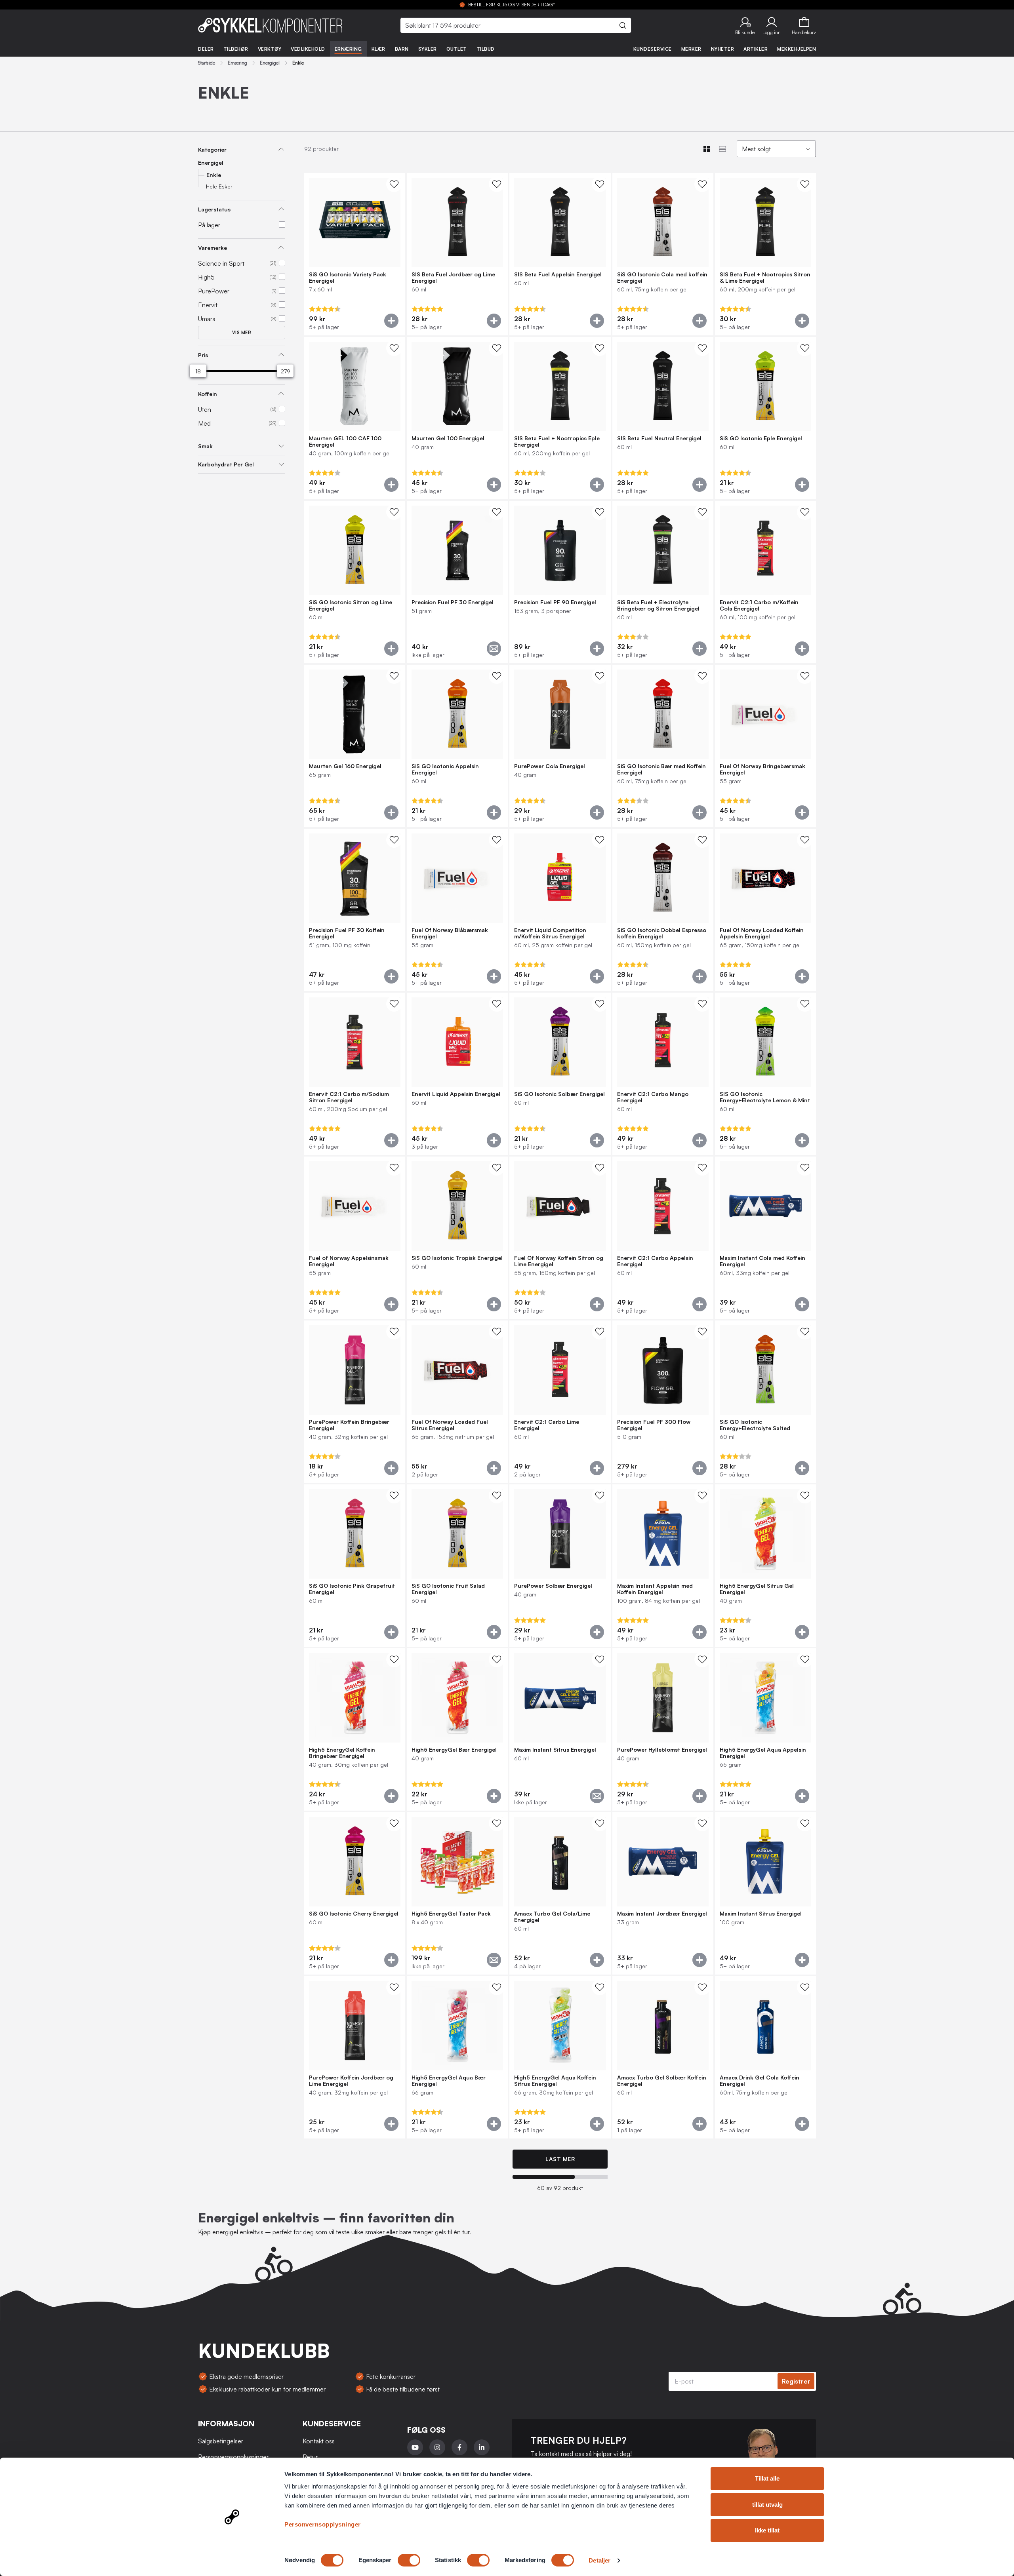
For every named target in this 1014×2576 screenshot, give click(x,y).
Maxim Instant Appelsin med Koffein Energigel (655, 1589)
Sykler (428, 49)
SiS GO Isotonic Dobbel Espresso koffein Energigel (662, 933)
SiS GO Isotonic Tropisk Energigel (457, 1258)
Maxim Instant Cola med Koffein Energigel (762, 1261)
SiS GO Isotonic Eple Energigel (761, 438)
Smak (205, 446)
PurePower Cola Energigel (550, 766)
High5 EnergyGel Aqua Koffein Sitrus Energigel (555, 2081)
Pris (203, 355)
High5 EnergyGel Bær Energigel (454, 1750)
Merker (691, 49)
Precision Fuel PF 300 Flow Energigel (654, 1425)
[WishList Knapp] (394, 184)
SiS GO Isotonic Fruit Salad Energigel (448, 1589)
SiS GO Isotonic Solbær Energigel (559, 1094)
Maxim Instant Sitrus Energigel (555, 1750)
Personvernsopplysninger (323, 2524)
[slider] (198, 371)
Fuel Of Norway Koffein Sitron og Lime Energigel (559, 1261)
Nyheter (723, 49)
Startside (207, 63)
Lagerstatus (214, 209)
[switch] (409, 2560)
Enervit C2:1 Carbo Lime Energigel (547, 1425)
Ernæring (348, 49)
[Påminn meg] (494, 649)
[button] (745, 25)
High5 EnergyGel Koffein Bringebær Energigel (342, 1753)
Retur (310, 2457)
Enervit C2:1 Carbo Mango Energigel (653, 1097)
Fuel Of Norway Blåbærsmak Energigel (450, 933)
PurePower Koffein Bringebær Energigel (349, 1425)
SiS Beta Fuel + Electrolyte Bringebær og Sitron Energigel (658, 605)
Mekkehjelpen (797, 49)
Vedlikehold (308, 49)
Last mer (560, 2159)
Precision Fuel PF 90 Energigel (555, 602)
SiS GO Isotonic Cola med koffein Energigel (662, 278)
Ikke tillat (767, 2530)
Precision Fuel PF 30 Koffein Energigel (347, 933)
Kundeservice (653, 49)
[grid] (560, 1157)
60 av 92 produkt (560, 2188)
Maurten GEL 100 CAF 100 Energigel (345, 441)
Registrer (796, 2381)
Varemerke (213, 248)
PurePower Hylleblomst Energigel (662, 1750)
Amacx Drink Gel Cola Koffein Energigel (760, 2081)
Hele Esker (219, 186)
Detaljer (599, 2560)
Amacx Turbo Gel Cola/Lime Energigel (552, 1917)
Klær (378, 49)
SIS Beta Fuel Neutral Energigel (659, 438)
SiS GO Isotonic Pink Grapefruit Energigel (352, 1589)
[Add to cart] (391, 321)
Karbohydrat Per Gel (226, 464)
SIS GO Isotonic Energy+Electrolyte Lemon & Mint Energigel (765, 1097)
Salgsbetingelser (221, 2441)
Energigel (270, 63)
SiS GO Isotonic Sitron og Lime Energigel (351, 605)
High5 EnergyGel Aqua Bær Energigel (449, 2081)
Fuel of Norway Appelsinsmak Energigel (349, 1261)
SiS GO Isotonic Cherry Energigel (354, 1914)
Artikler (756, 49)
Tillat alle (767, 2478)
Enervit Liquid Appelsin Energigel (456, 1094)
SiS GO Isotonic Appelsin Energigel (445, 769)
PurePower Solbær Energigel (553, 1586)
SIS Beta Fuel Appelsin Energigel (558, 274)
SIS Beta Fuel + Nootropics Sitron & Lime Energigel (765, 278)
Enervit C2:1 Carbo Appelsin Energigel (655, 1261)
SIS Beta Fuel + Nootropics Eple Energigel (557, 441)
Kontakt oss (319, 2441)
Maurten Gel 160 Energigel (345, 766)
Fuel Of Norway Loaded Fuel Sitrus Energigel (450, 1425)
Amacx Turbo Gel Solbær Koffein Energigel (662, 2081)
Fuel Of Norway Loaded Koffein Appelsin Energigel (762, 933)
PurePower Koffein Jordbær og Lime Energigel (351, 2081)
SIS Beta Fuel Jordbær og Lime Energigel (453, 278)
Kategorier (212, 149)
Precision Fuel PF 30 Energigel (453, 602)
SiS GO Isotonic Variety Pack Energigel (348, 278)
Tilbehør (236, 49)
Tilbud (486, 49)
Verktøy (270, 49)
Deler (206, 49)
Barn (402, 49)
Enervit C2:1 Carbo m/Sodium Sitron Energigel (349, 1097)
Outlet (457, 49)
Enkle (214, 175)
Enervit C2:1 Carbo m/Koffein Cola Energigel (759, 605)
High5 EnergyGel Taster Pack (451, 1914)
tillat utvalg (767, 2505)
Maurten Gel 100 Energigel (448, 438)
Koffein (208, 394)
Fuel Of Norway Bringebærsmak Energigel (762, 769)
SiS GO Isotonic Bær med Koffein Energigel (661, 769)
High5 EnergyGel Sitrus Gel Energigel (757, 1589)
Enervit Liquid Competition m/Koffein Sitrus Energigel (550, 933)
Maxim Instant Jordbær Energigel (662, 1914)
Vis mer (242, 333)
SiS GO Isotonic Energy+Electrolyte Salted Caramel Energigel (755, 1425)
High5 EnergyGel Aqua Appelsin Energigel (763, 1753)
